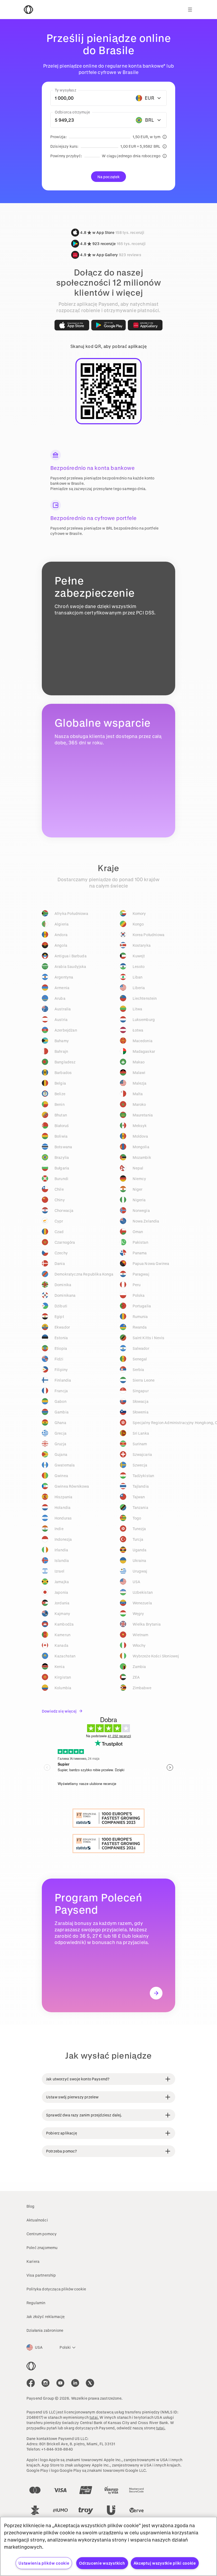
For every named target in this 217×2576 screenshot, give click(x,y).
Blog (31, 2206)
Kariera (33, 2261)
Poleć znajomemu (42, 2248)
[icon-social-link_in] (46, 2383)
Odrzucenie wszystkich (102, 2563)
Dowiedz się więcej (59, 1711)
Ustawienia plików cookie (44, 2563)
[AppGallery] (145, 325)
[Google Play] (109, 325)
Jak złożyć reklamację (46, 2317)
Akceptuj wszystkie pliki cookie (165, 2563)
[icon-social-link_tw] (90, 2383)
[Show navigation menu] (190, 10)
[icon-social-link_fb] (31, 2383)
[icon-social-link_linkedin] (75, 2383)
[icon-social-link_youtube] (60, 2383)
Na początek (109, 177)
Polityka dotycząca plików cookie (56, 2289)
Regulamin (36, 2303)
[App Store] (72, 325)
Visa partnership (41, 2275)
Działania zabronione (45, 2330)
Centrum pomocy (42, 2234)
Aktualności (37, 2220)
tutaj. (94, 2417)
